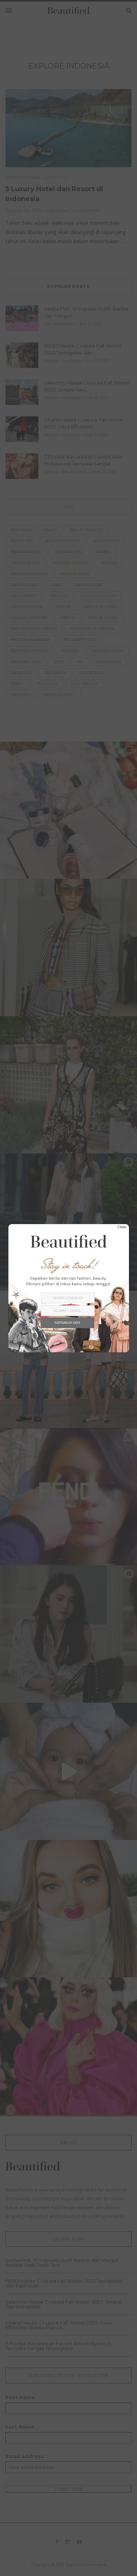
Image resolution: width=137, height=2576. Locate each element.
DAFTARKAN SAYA (67, 1323)
